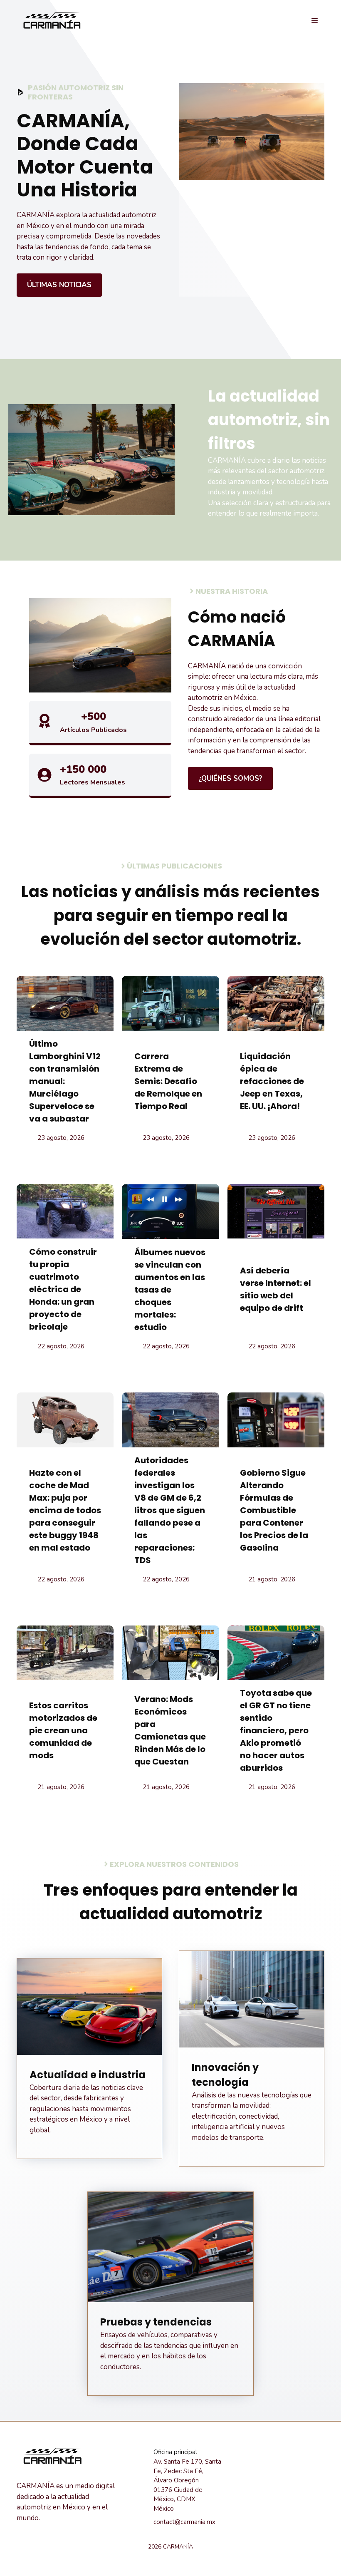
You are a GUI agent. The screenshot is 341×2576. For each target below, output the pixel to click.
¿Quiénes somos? (230, 778)
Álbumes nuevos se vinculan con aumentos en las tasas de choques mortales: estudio (170, 1290)
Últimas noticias (59, 285)
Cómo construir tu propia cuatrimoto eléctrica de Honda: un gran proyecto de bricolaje (63, 1289)
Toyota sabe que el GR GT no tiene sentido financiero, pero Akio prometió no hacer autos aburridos (276, 1730)
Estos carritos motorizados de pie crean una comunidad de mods (63, 1730)
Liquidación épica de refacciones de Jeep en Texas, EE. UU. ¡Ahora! (272, 1081)
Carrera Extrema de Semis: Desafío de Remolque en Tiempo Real (168, 1081)
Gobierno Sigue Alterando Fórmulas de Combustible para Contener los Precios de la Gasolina (274, 1510)
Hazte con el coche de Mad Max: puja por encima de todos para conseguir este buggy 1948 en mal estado (65, 1510)
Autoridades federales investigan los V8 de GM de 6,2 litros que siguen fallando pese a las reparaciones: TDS (170, 1510)
